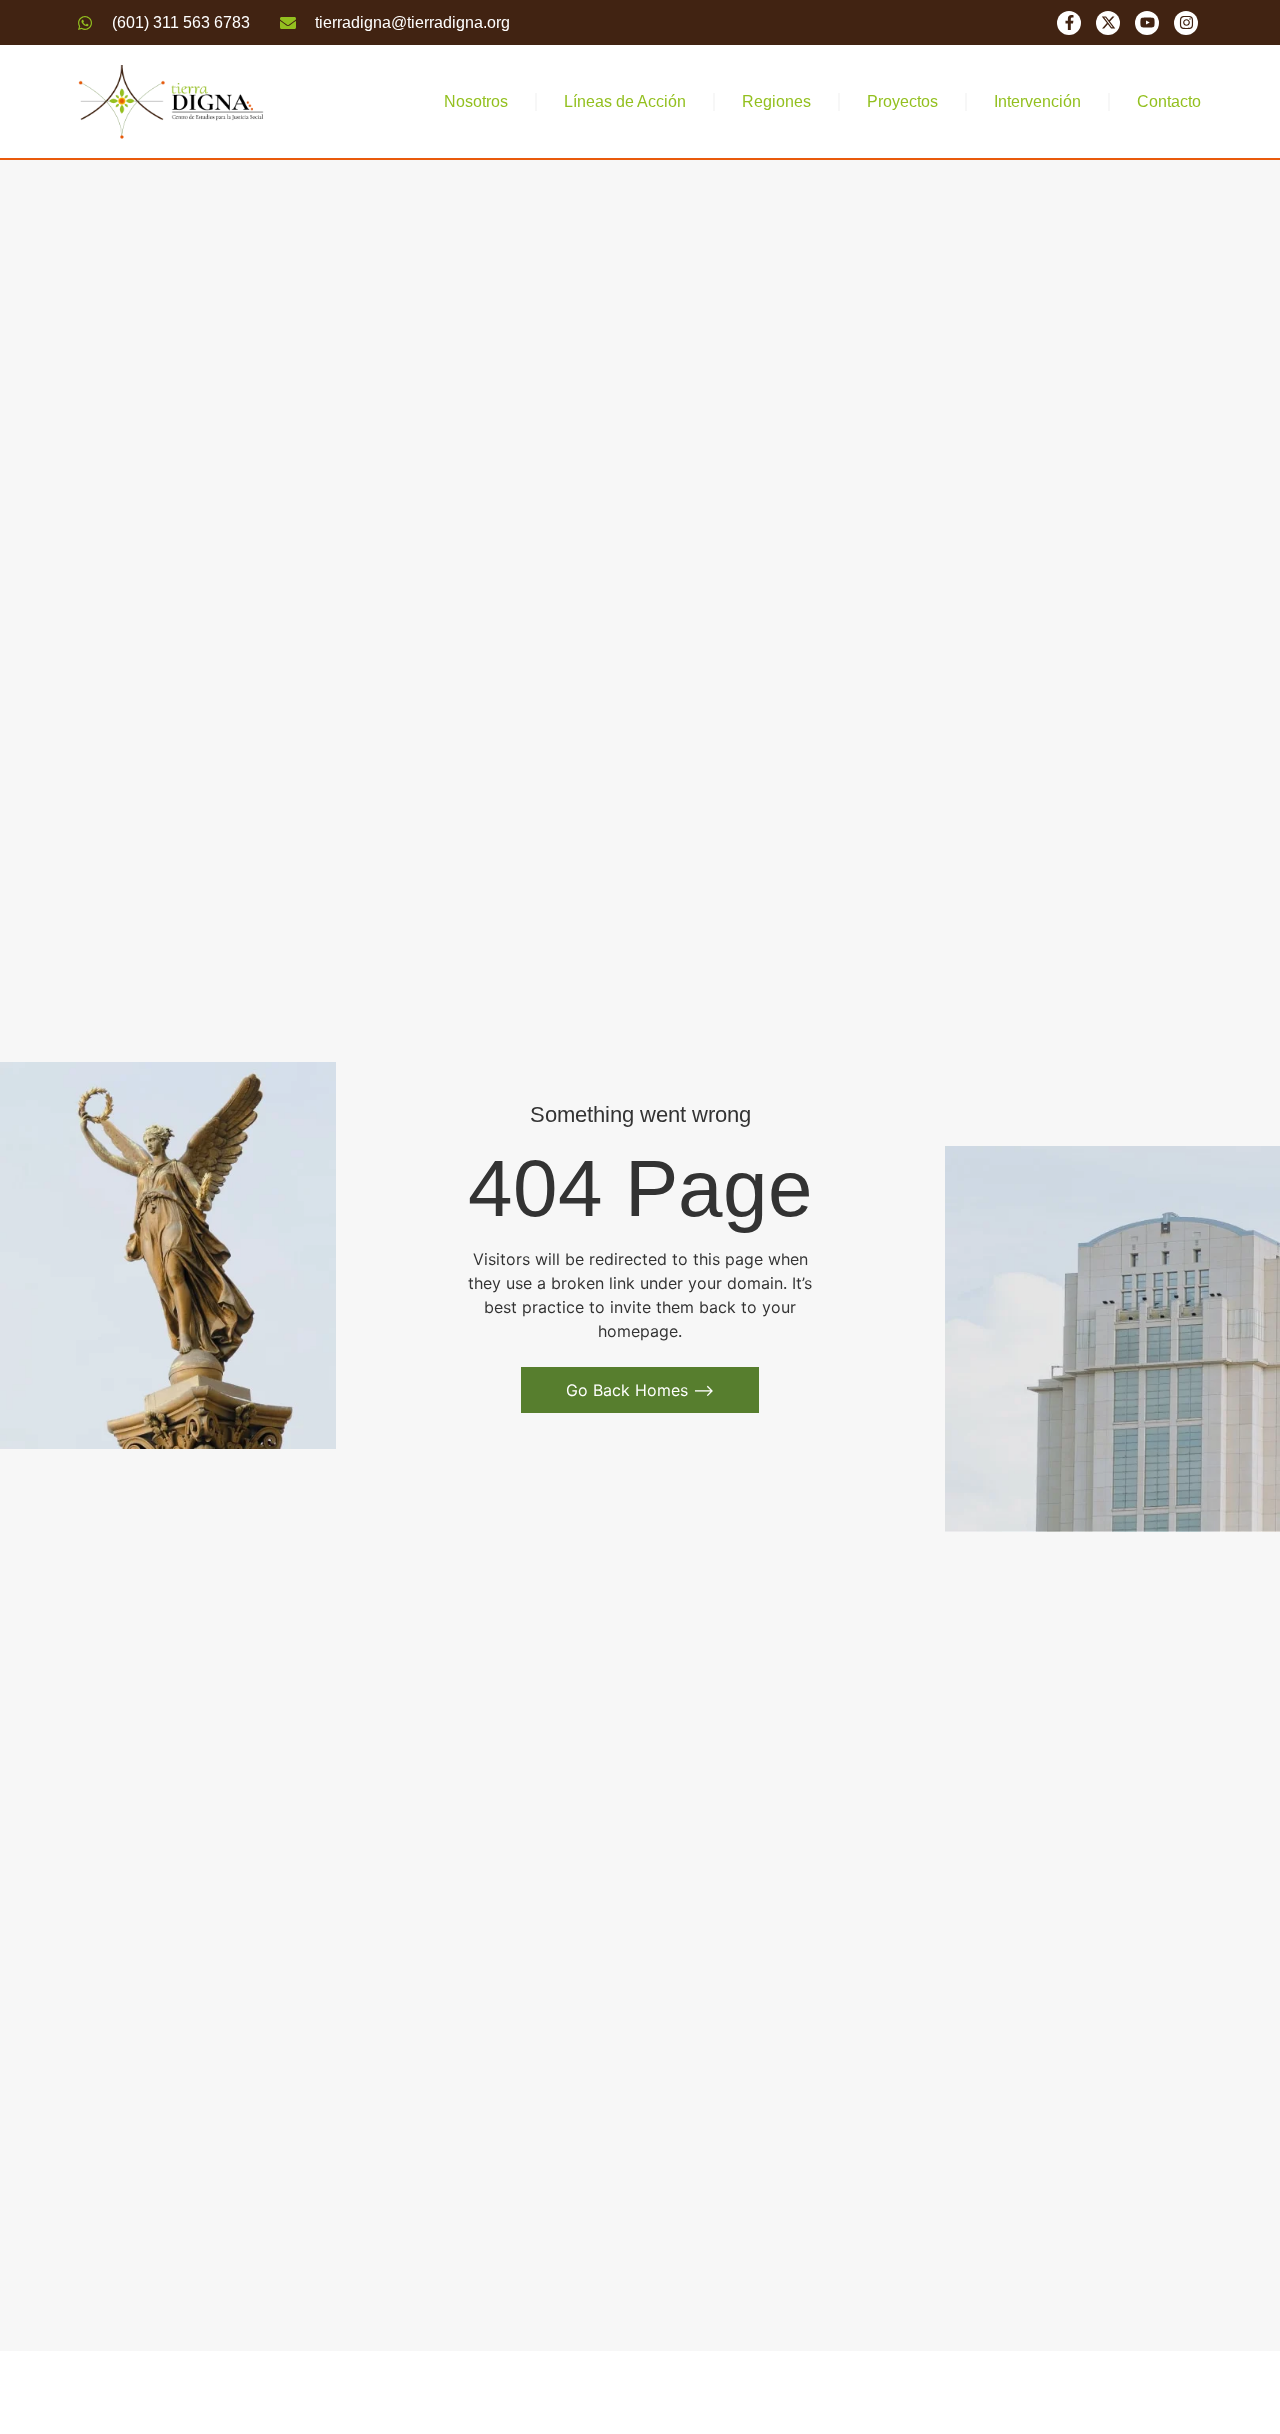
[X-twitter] (1108, 23)
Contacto (1169, 101)
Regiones (776, 101)
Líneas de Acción (625, 101)
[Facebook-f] (1069, 23)
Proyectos (902, 101)
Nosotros (476, 101)
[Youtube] (1147, 23)
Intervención (1037, 101)
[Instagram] (1186, 23)
